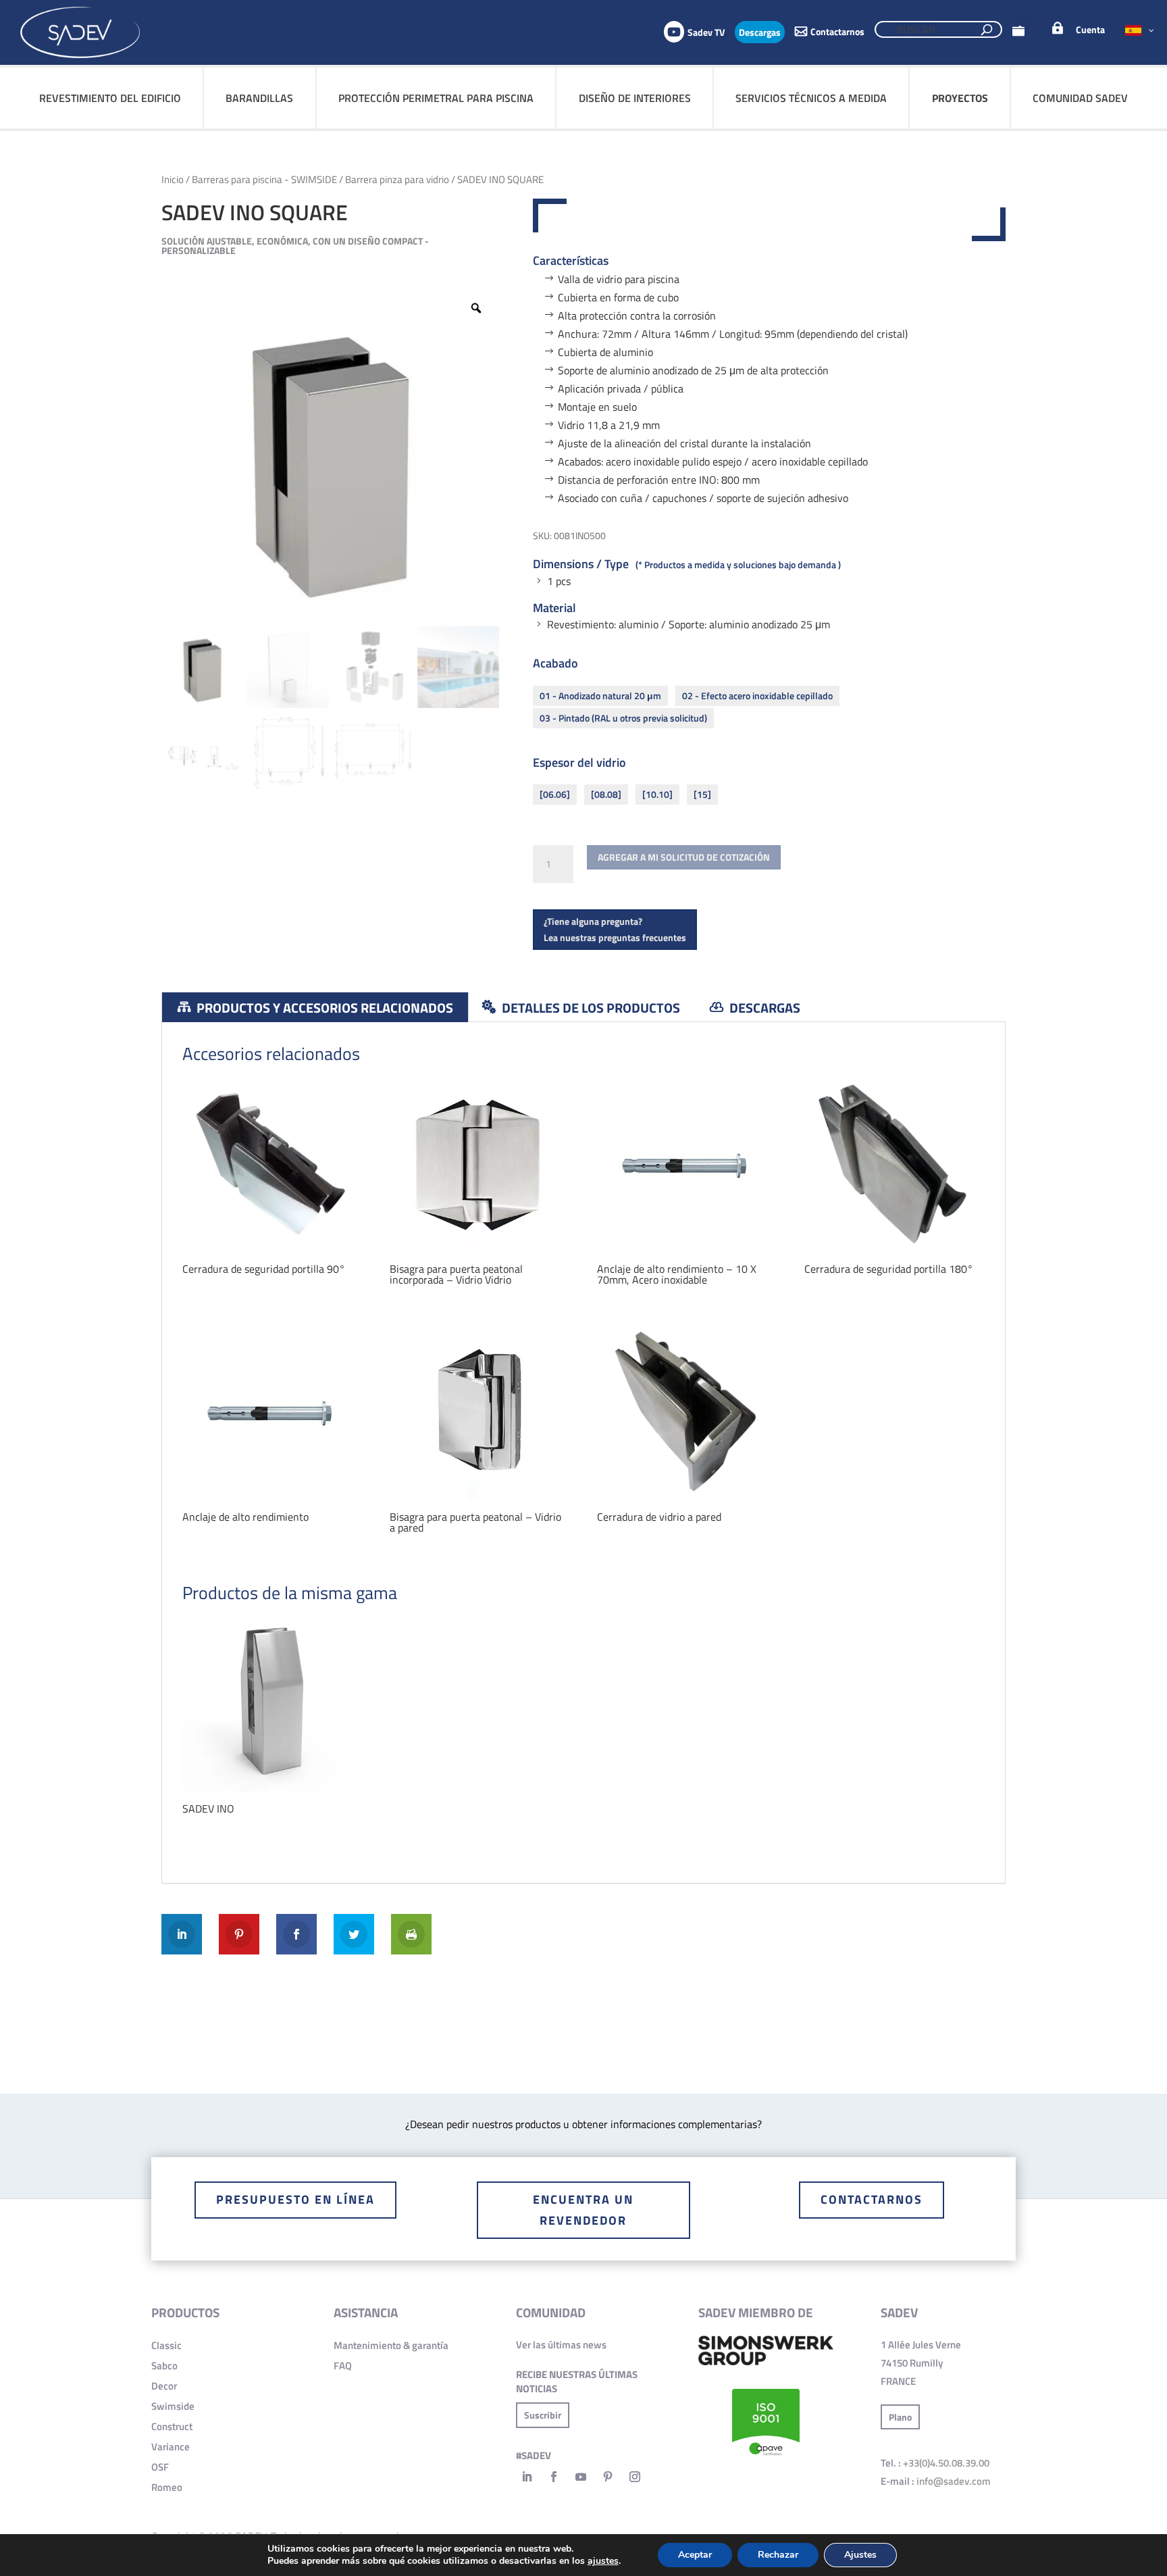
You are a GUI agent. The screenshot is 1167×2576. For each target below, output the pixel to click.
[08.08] (606, 794)
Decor (164, 2386)
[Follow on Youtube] (581, 2477)
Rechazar (778, 2555)
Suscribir (543, 2415)
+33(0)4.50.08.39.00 (946, 2463)
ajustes (603, 2561)
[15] (702, 794)
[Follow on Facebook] (554, 2477)
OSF (160, 2467)
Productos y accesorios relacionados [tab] (323, 1008)
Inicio (173, 179)
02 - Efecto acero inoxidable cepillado (757, 696)
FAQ (343, 2366)
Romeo (167, 2487)
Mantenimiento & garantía (391, 2345)
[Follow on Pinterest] (608, 2477)
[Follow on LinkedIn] (527, 2477)
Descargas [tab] (763, 1008)
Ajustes (860, 2555)
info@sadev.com (954, 2481)
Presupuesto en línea (295, 2199)
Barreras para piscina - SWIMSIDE (264, 179)
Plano (900, 2417)
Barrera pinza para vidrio (397, 179)
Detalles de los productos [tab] (590, 1008)
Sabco (164, 2366)
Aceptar (695, 2555)
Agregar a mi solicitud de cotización (684, 857)
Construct (172, 2426)
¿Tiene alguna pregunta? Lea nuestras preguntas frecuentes (615, 929)
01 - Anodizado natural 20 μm (600, 696)
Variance (171, 2447)
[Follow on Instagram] (635, 2477)
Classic (166, 2345)
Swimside (173, 2406)
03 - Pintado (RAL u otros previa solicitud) (623, 718)
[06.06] (555, 794)
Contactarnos (872, 2199)
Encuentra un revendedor (583, 2210)
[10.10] (657, 794)
